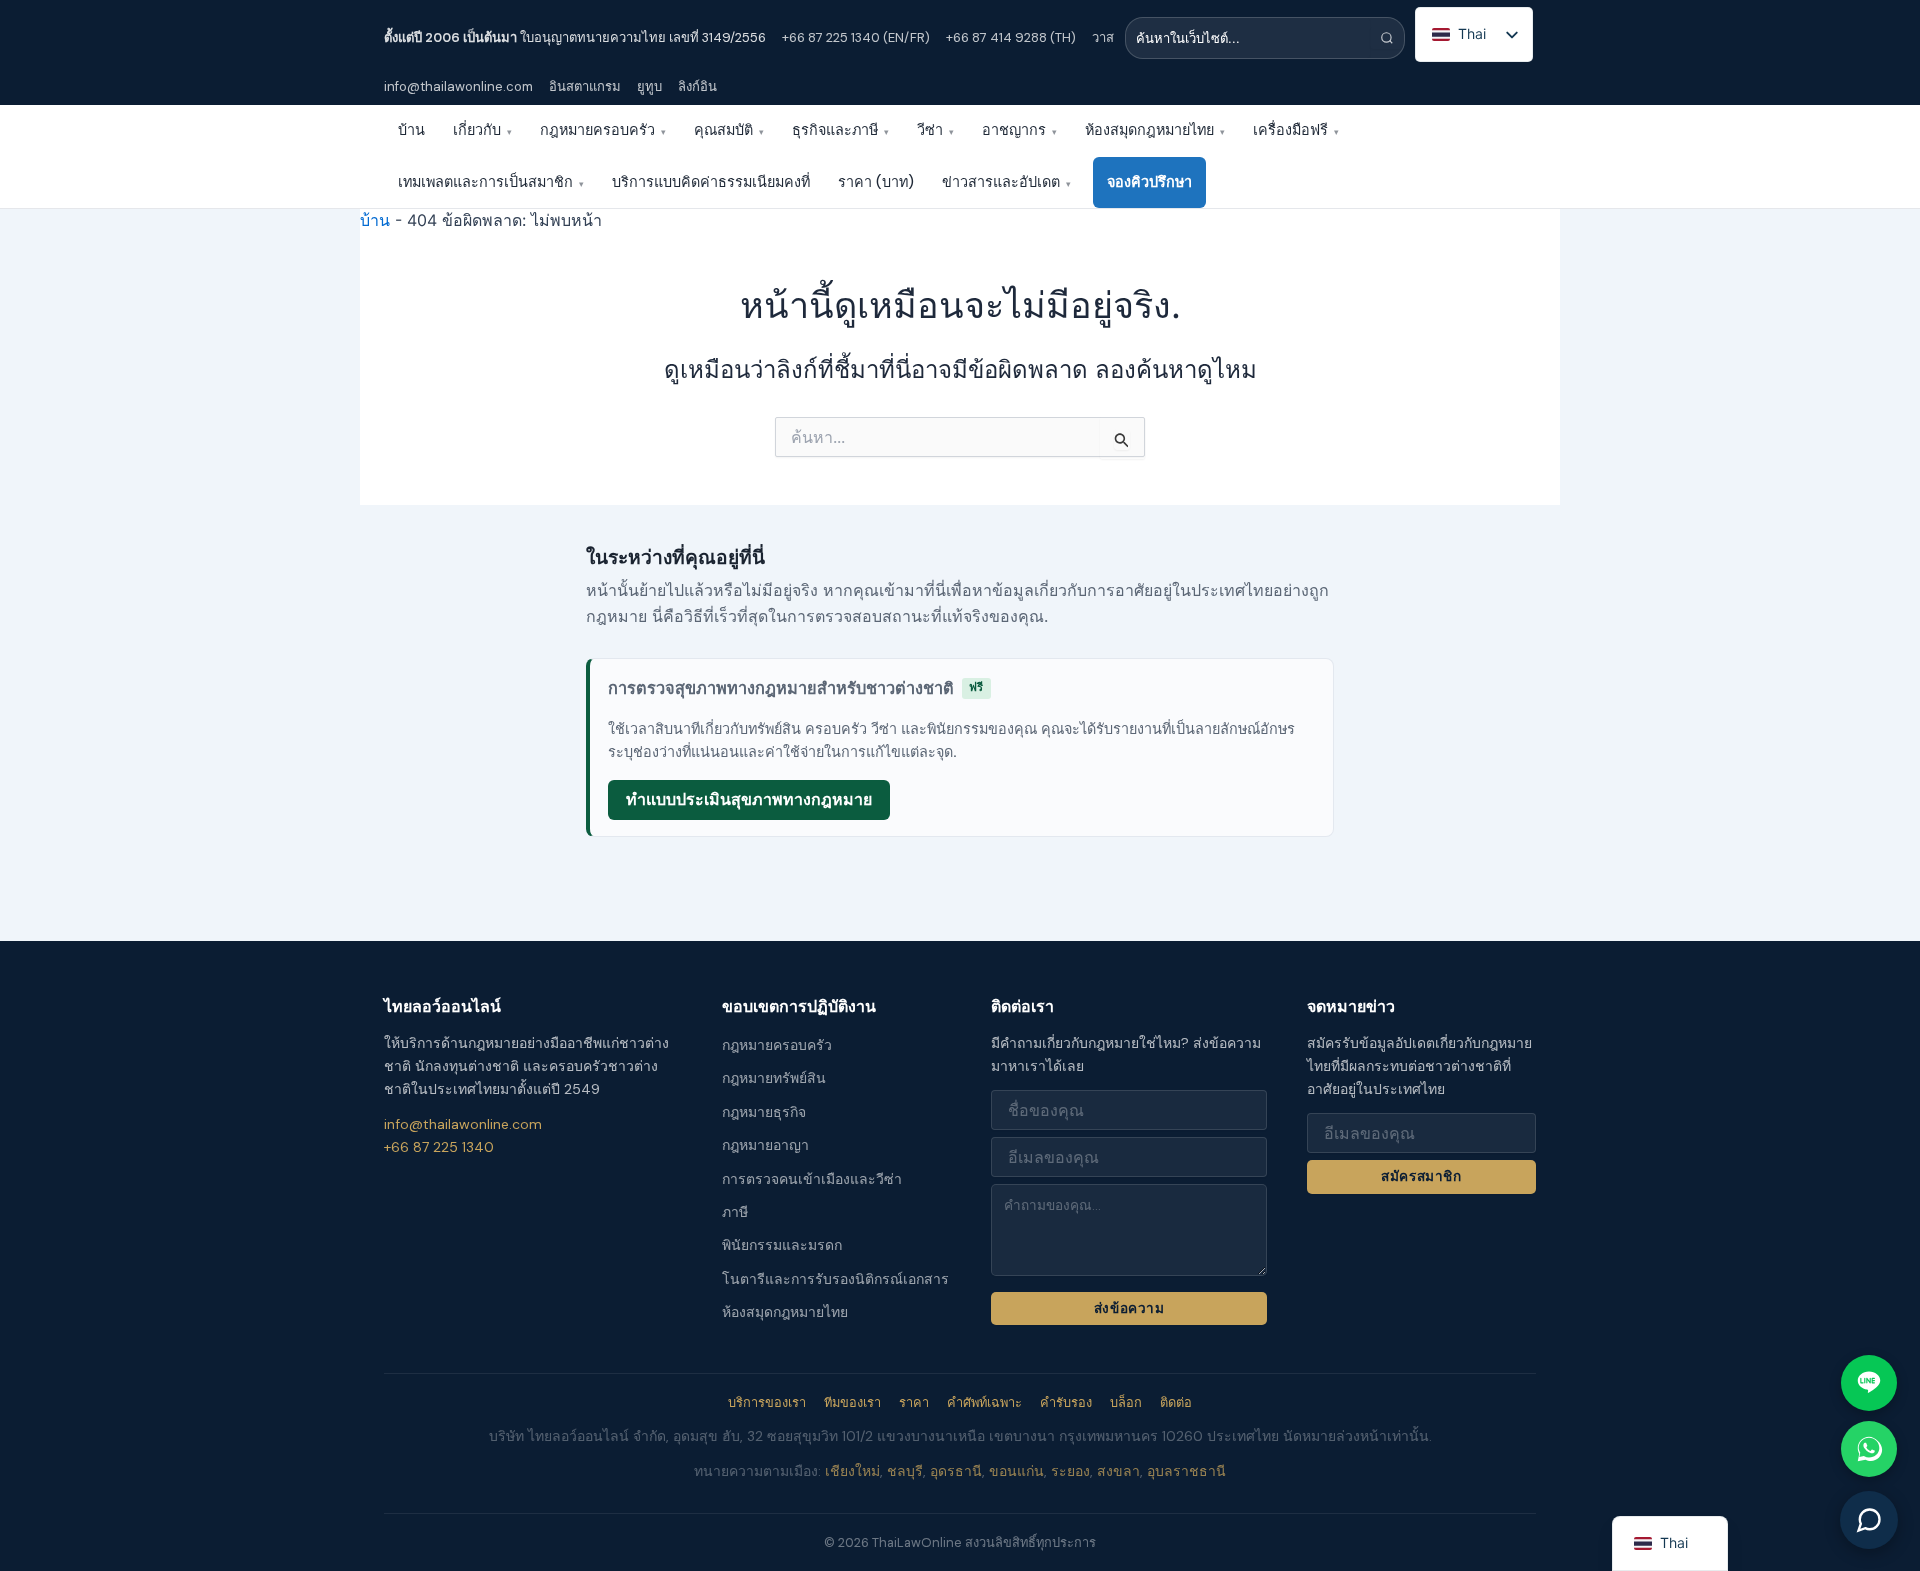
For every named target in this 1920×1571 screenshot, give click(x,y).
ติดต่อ (1176, 1402)
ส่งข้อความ (1129, 1308)
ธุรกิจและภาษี (840, 130)
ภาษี (735, 1212)
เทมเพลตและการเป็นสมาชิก (491, 182)
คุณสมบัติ (729, 130)
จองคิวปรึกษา (1149, 182)
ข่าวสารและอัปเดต (1006, 182)
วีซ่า (935, 130)
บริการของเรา (767, 1402)
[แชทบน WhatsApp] (1869, 1449)
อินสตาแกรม (585, 86)
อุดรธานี (956, 1471)
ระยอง (1070, 1471)
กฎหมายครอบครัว (603, 130)
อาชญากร (1019, 130)
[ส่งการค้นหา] (1387, 38)
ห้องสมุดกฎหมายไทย (1155, 130)
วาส (1103, 37)
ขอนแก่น (1016, 1471)
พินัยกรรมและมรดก (782, 1245)
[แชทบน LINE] (1869, 1383)
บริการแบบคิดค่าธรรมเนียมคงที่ (711, 182)
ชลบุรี (905, 1471)
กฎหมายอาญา (765, 1145)
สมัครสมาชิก (1421, 1176)
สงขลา (1118, 1471)
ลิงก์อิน (697, 86)
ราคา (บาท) (876, 182)
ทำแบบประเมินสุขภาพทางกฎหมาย (749, 799)
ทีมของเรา (852, 1402)
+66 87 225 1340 (439, 1147)
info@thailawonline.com (458, 86)
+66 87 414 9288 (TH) (1011, 37)
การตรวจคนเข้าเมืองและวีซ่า (812, 1179)
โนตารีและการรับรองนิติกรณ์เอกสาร (835, 1279)
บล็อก (1126, 1402)
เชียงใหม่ (852, 1471)
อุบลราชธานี (1186, 1471)
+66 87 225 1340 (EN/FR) (856, 37)
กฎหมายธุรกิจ (764, 1112)
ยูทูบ (649, 86)
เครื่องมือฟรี (1296, 130)
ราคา (914, 1402)
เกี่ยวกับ (482, 130)
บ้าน (411, 130)
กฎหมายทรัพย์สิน (774, 1078)
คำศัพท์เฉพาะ (984, 1402)
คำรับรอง (1066, 1402)
